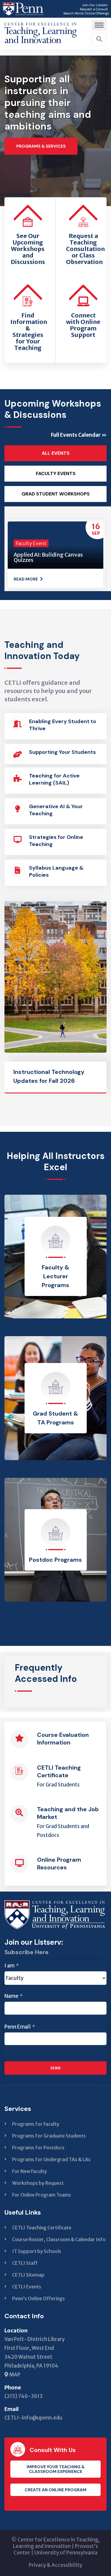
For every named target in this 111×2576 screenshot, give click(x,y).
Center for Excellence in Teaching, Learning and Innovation (56, 2543)
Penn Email (20, 2027)
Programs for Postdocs (38, 2148)
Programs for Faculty (36, 2124)
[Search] (99, 39)
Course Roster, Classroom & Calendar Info (59, 2239)
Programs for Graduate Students (49, 2136)
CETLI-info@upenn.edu (33, 2418)
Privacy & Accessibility (55, 2565)
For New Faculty (29, 2171)
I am (12, 1966)
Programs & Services (41, 146)
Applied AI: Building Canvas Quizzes (48, 557)
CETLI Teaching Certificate (42, 2228)
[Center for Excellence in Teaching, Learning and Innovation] (41, 31)
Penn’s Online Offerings (38, 2298)
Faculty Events (56, 474)
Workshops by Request (38, 2183)
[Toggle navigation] (99, 25)
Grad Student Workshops (56, 494)
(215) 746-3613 (24, 2396)
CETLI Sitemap (28, 2275)
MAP (14, 2375)
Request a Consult (94, 9)
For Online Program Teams (42, 2195)
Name (13, 1996)
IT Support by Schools (37, 2251)
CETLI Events (27, 2287)
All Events (56, 453)
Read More (26, 579)
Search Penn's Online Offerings (86, 13)
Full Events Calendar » (79, 435)
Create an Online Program (55, 2490)
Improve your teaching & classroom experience (56, 2469)
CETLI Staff (25, 2263)
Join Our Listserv (95, 5)
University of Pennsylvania (66, 2553)
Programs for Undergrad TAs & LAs (51, 2159)
